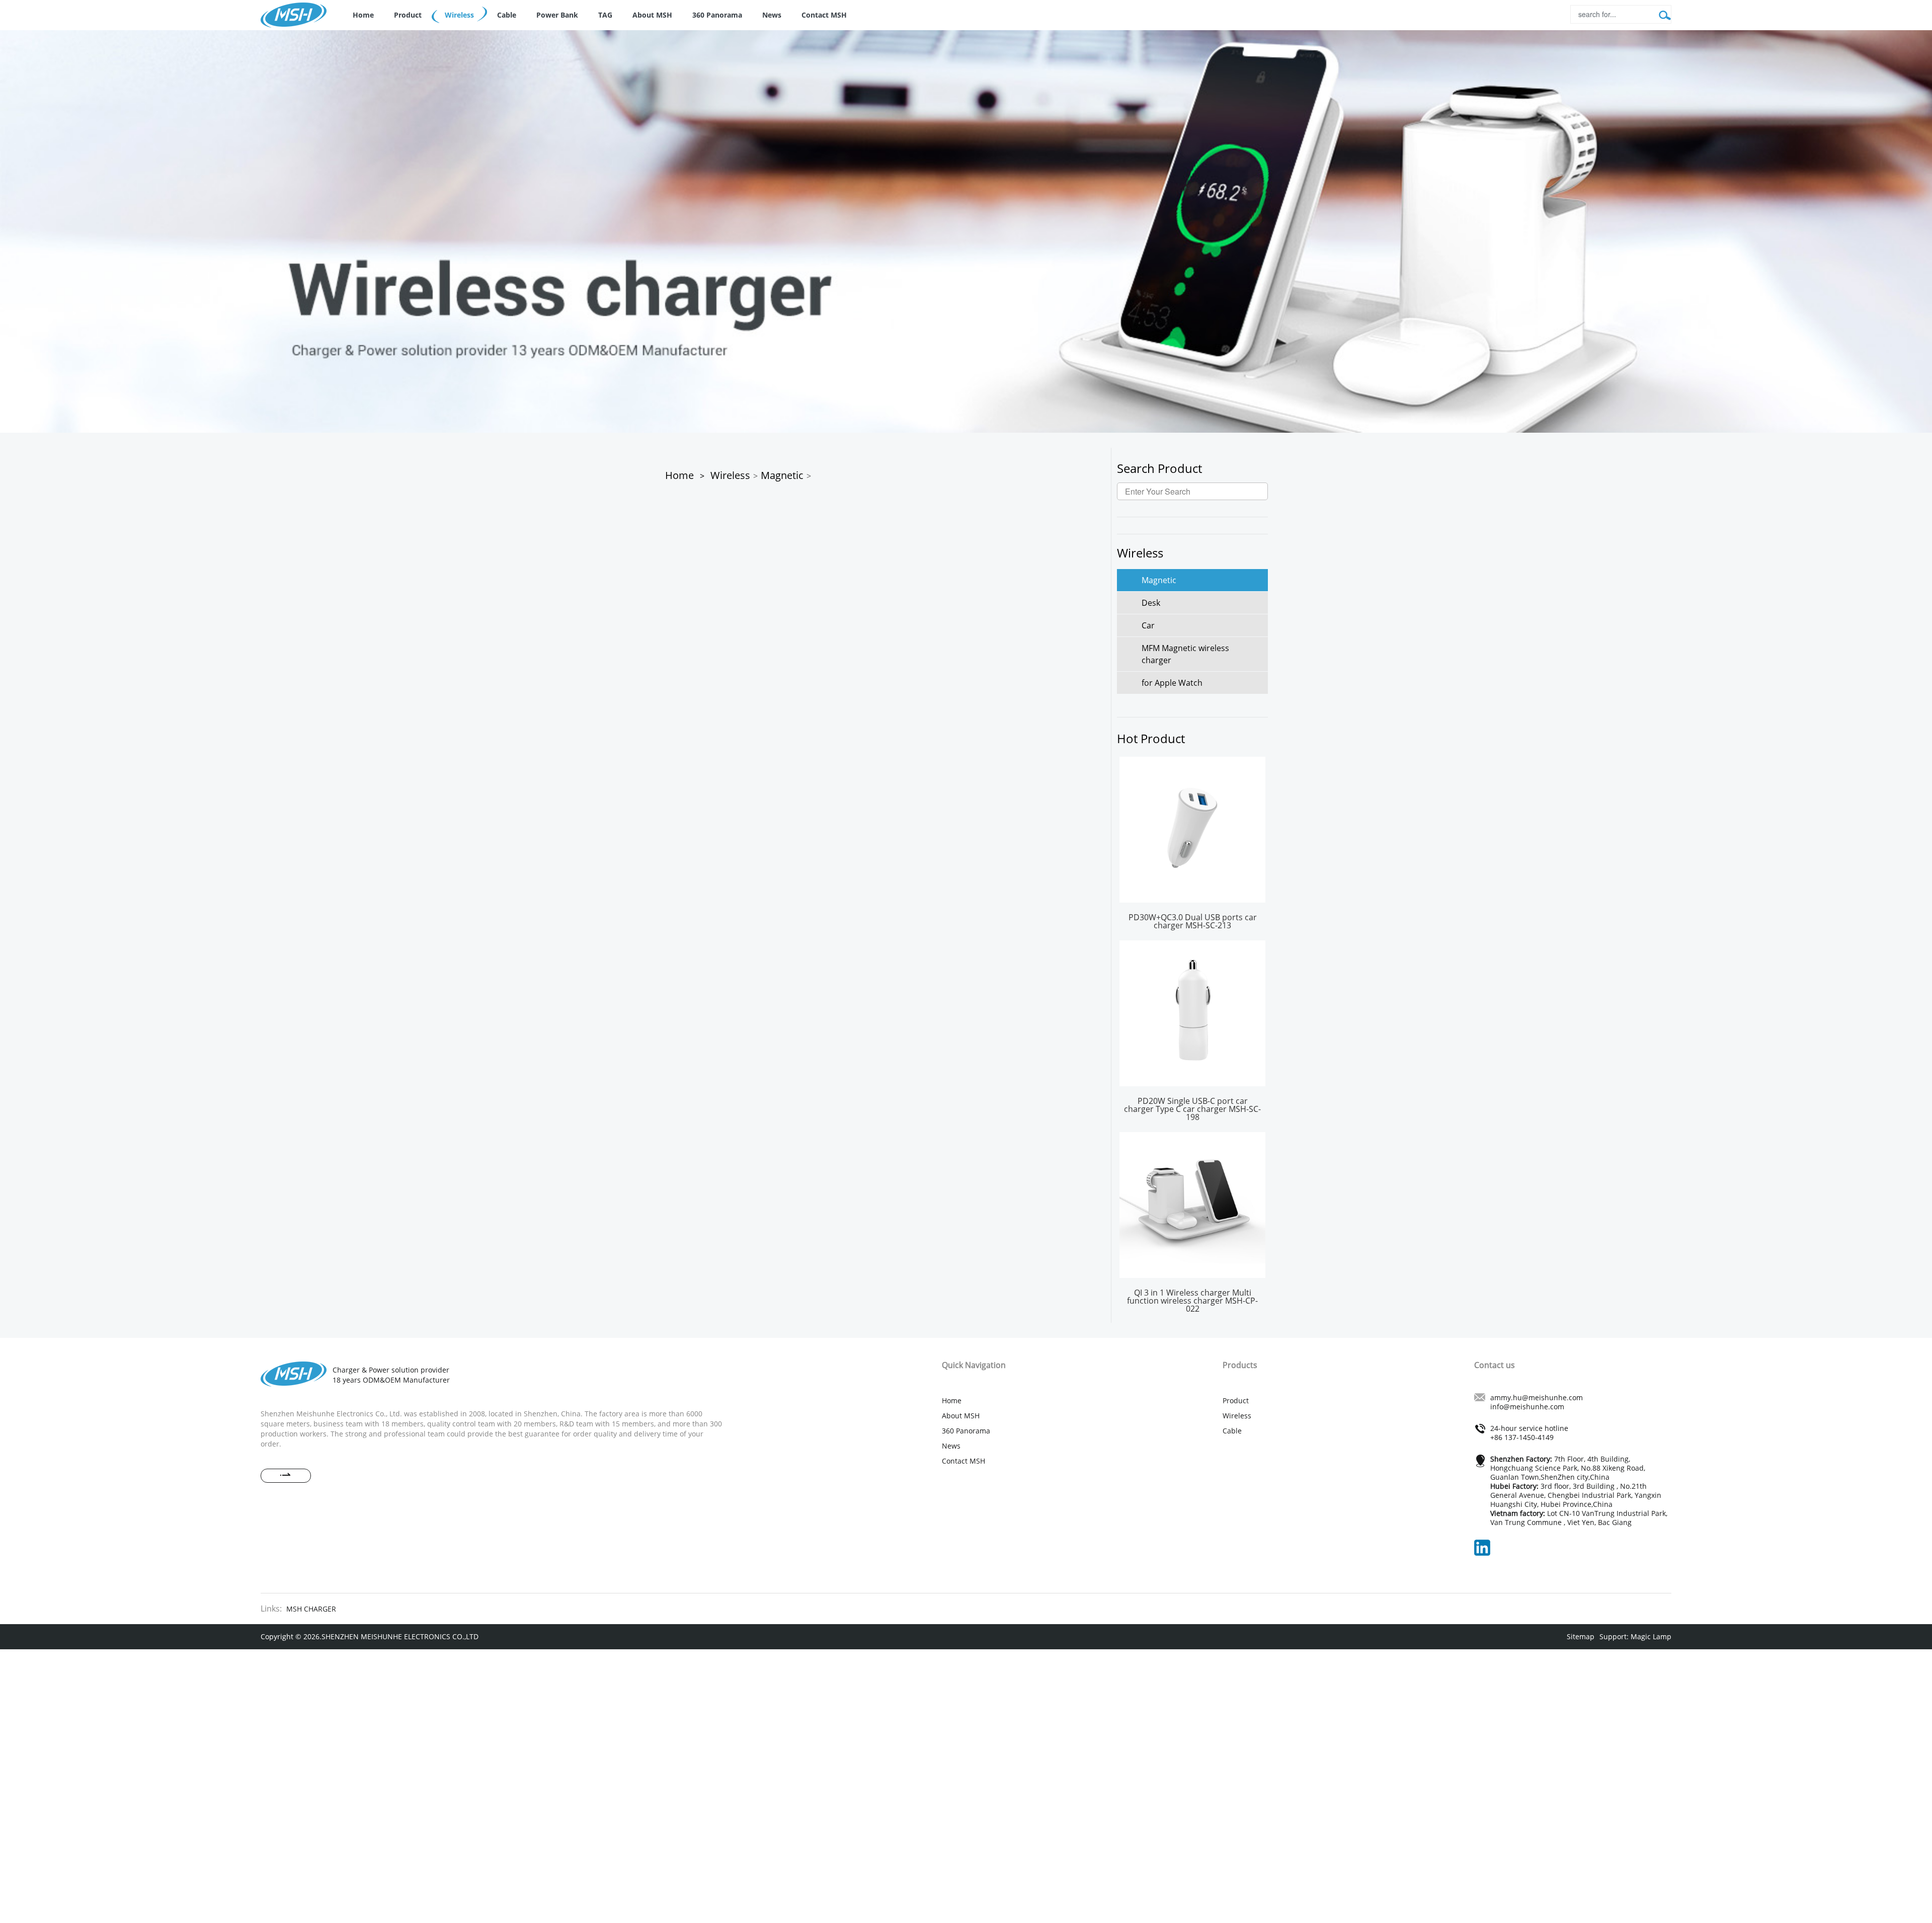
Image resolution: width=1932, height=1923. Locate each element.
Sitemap (1581, 1636)
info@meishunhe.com (1527, 1407)
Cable (507, 15)
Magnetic (782, 475)
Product (408, 15)
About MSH (652, 15)
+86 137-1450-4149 (1522, 1437)
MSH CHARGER (311, 1609)
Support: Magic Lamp (1635, 1636)
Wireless (459, 15)
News (772, 15)
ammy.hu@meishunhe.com (1537, 1397)
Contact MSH (824, 15)
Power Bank (557, 15)
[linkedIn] (1487, 1547)
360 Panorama (717, 15)
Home (363, 15)
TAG (605, 15)
